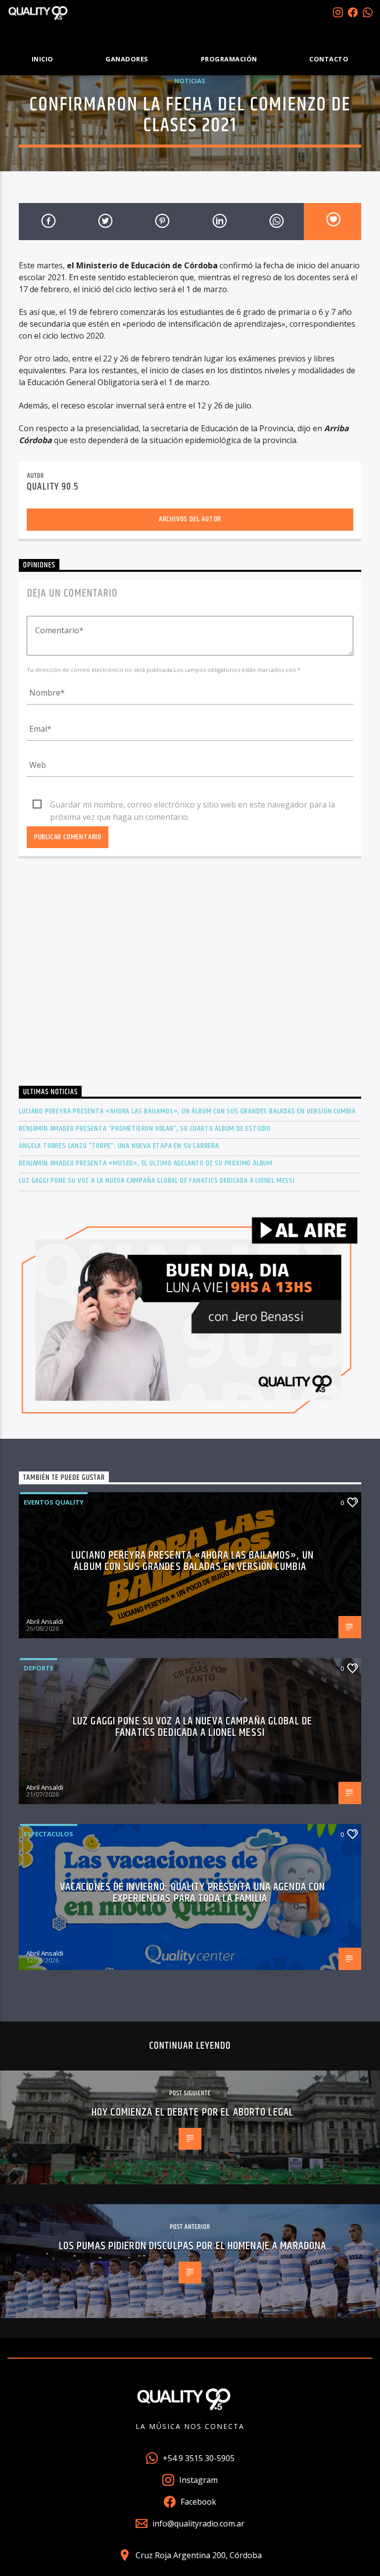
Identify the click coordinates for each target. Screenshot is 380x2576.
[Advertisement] (190, 981)
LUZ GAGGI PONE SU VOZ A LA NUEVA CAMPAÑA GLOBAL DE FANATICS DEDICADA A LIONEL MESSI (157, 1181)
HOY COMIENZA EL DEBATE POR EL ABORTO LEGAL (192, 2112)
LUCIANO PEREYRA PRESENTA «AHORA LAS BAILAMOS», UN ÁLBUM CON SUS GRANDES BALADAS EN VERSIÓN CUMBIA (187, 1111)
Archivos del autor (190, 519)
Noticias (190, 81)
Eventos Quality (54, 1502)
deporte (39, 1668)
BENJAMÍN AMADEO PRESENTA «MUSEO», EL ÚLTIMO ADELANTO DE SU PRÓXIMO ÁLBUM (146, 1163)
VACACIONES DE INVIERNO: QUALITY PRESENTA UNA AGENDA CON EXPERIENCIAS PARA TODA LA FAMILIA (193, 1893)
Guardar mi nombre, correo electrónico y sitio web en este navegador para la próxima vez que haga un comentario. (192, 805)
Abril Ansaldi (45, 1621)
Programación (229, 59)
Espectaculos (48, 1834)
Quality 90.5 (52, 487)
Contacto (329, 59)
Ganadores (127, 59)
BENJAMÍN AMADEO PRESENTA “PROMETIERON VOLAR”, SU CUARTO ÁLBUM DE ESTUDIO (145, 1129)
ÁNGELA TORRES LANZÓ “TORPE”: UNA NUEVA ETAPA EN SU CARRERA (119, 1146)
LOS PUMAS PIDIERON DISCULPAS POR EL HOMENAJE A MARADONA (193, 2246)
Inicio (43, 59)
